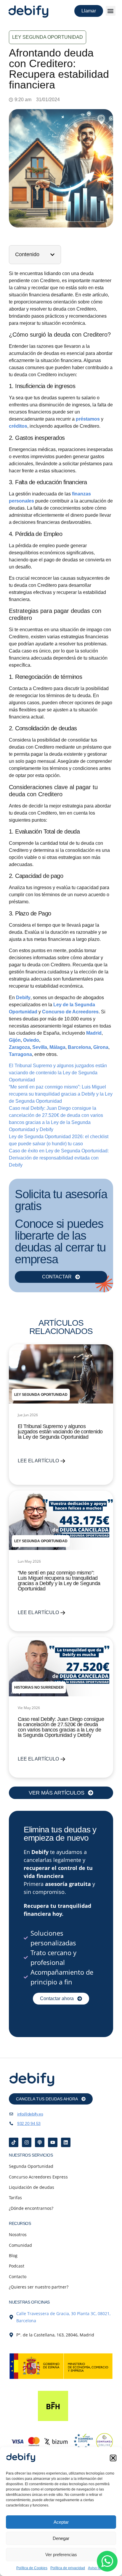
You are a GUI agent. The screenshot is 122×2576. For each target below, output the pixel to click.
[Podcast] (40, 2142)
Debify (23, 998)
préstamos (88, 419)
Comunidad (20, 2245)
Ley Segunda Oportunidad (48, 37)
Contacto (18, 2277)
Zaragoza (19, 1047)
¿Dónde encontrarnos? (31, 2208)
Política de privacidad (68, 2568)
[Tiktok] (14, 2142)
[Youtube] (53, 2142)
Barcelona (79, 1047)
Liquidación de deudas (32, 2187)
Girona (101, 1047)
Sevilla (40, 1047)
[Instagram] (27, 2142)
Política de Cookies (32, 2568)
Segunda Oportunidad (31, 2166)
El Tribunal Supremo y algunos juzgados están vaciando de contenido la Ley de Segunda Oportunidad (58, 1073)
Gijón (15, 1040)
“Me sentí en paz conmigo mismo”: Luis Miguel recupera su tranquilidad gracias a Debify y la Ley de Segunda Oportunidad (61, 1094)
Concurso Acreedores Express (38, 2177)
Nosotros (18, 2235)
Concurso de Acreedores (70, 1012)
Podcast (17, 2266)
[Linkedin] (66, 2142)
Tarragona (20, 1054)
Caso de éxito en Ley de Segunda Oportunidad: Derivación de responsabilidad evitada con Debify (59, 1158)
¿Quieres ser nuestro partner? (39, 2287)
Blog (13, 2256)
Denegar (61, 2538)
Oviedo (31, 1040)
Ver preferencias (61, 2555)
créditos (18, 426)
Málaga (57, 1047)
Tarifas (15, 2198)
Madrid (94, 1033)
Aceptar (61, 2522)
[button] (113, 2458)
